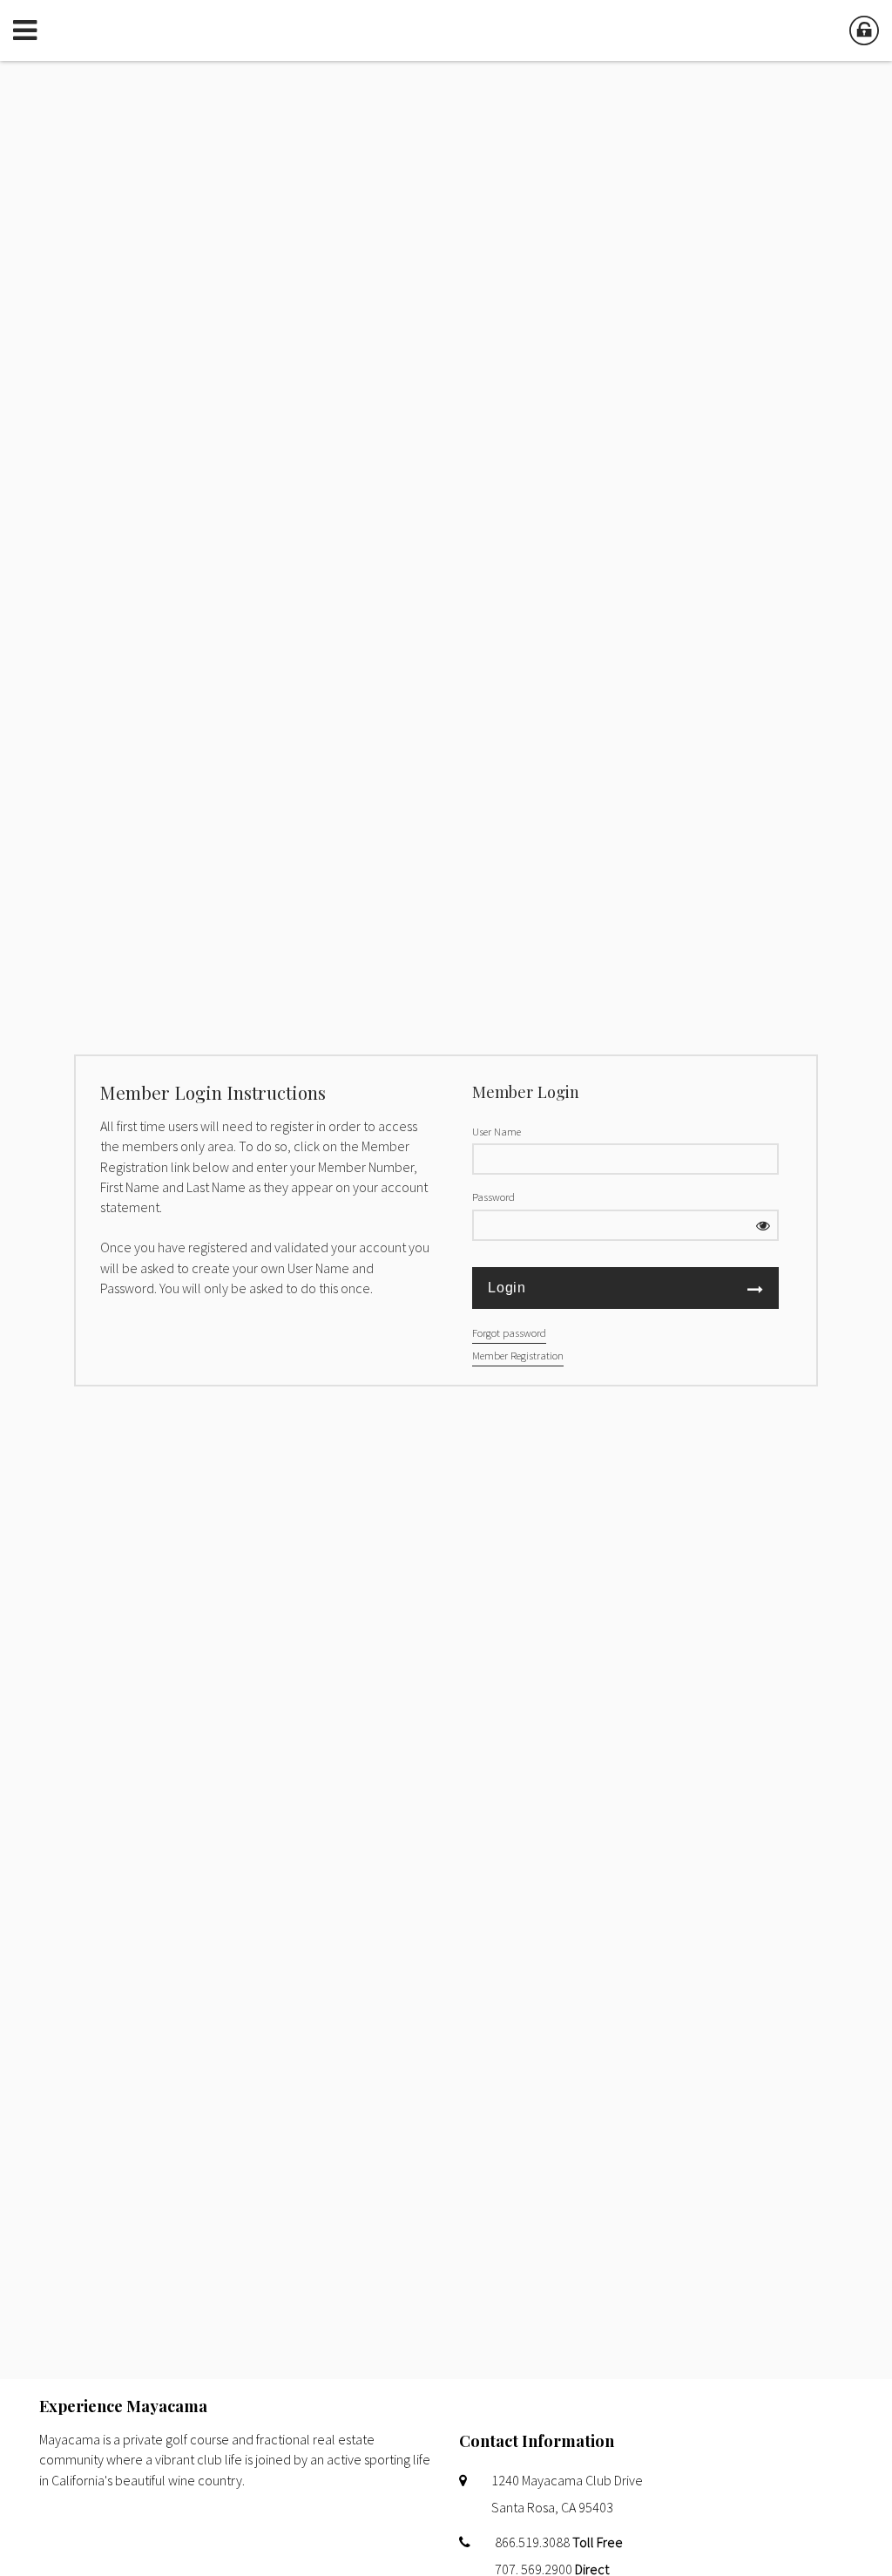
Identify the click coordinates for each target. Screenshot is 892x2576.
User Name (497, 1131)
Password (493, 1196)
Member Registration (518, 1355)
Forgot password (509, 1332)
